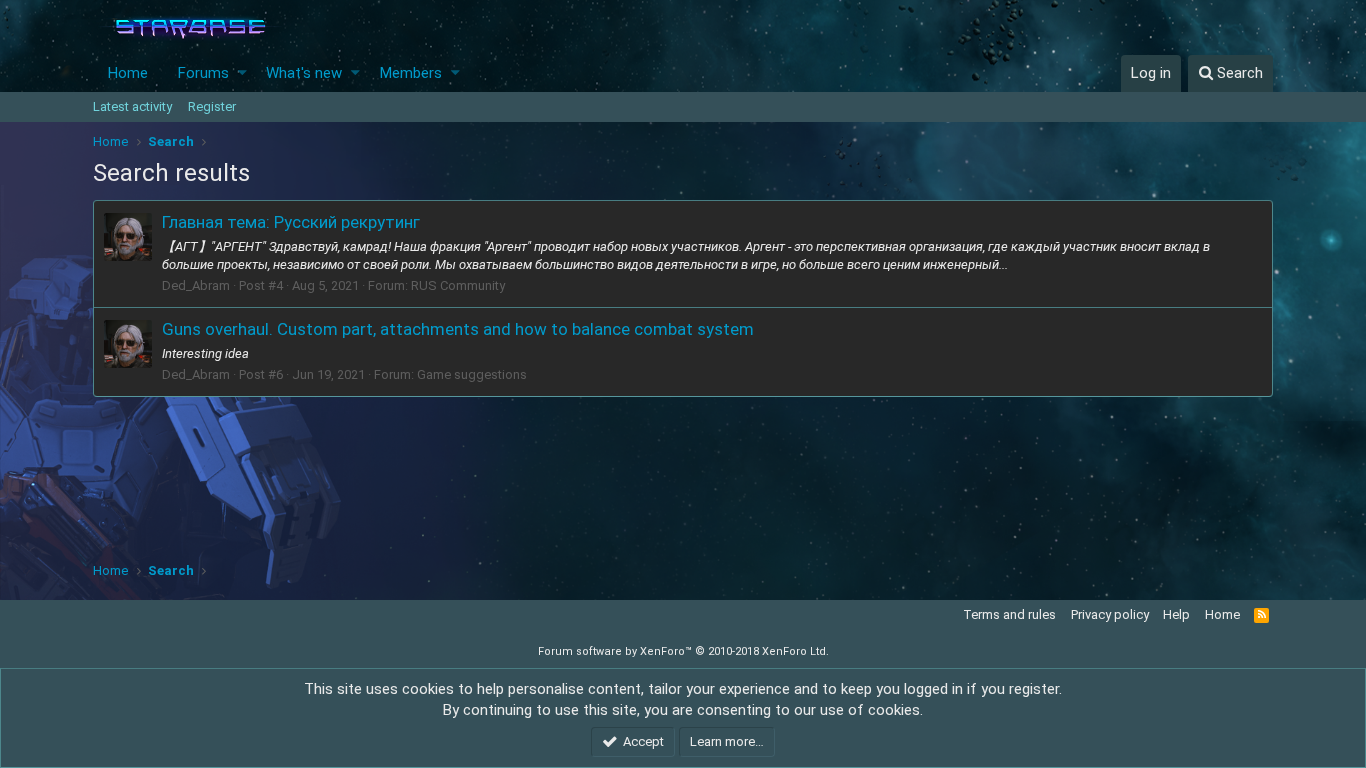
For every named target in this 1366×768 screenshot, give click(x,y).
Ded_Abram (196, 285)
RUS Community (458, 285)
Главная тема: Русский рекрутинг (291, 222)
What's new (304, 73)
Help (1176, 614)
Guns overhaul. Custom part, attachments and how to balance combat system (458, 329)
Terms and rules (1009, 614)
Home (128, 73)
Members (411, 73)
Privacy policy (1110, 614)
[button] (242, 73)
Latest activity (132, 106)
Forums (203, 73)
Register (212, 106)
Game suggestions (472, 374)
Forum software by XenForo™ (683, 651)
